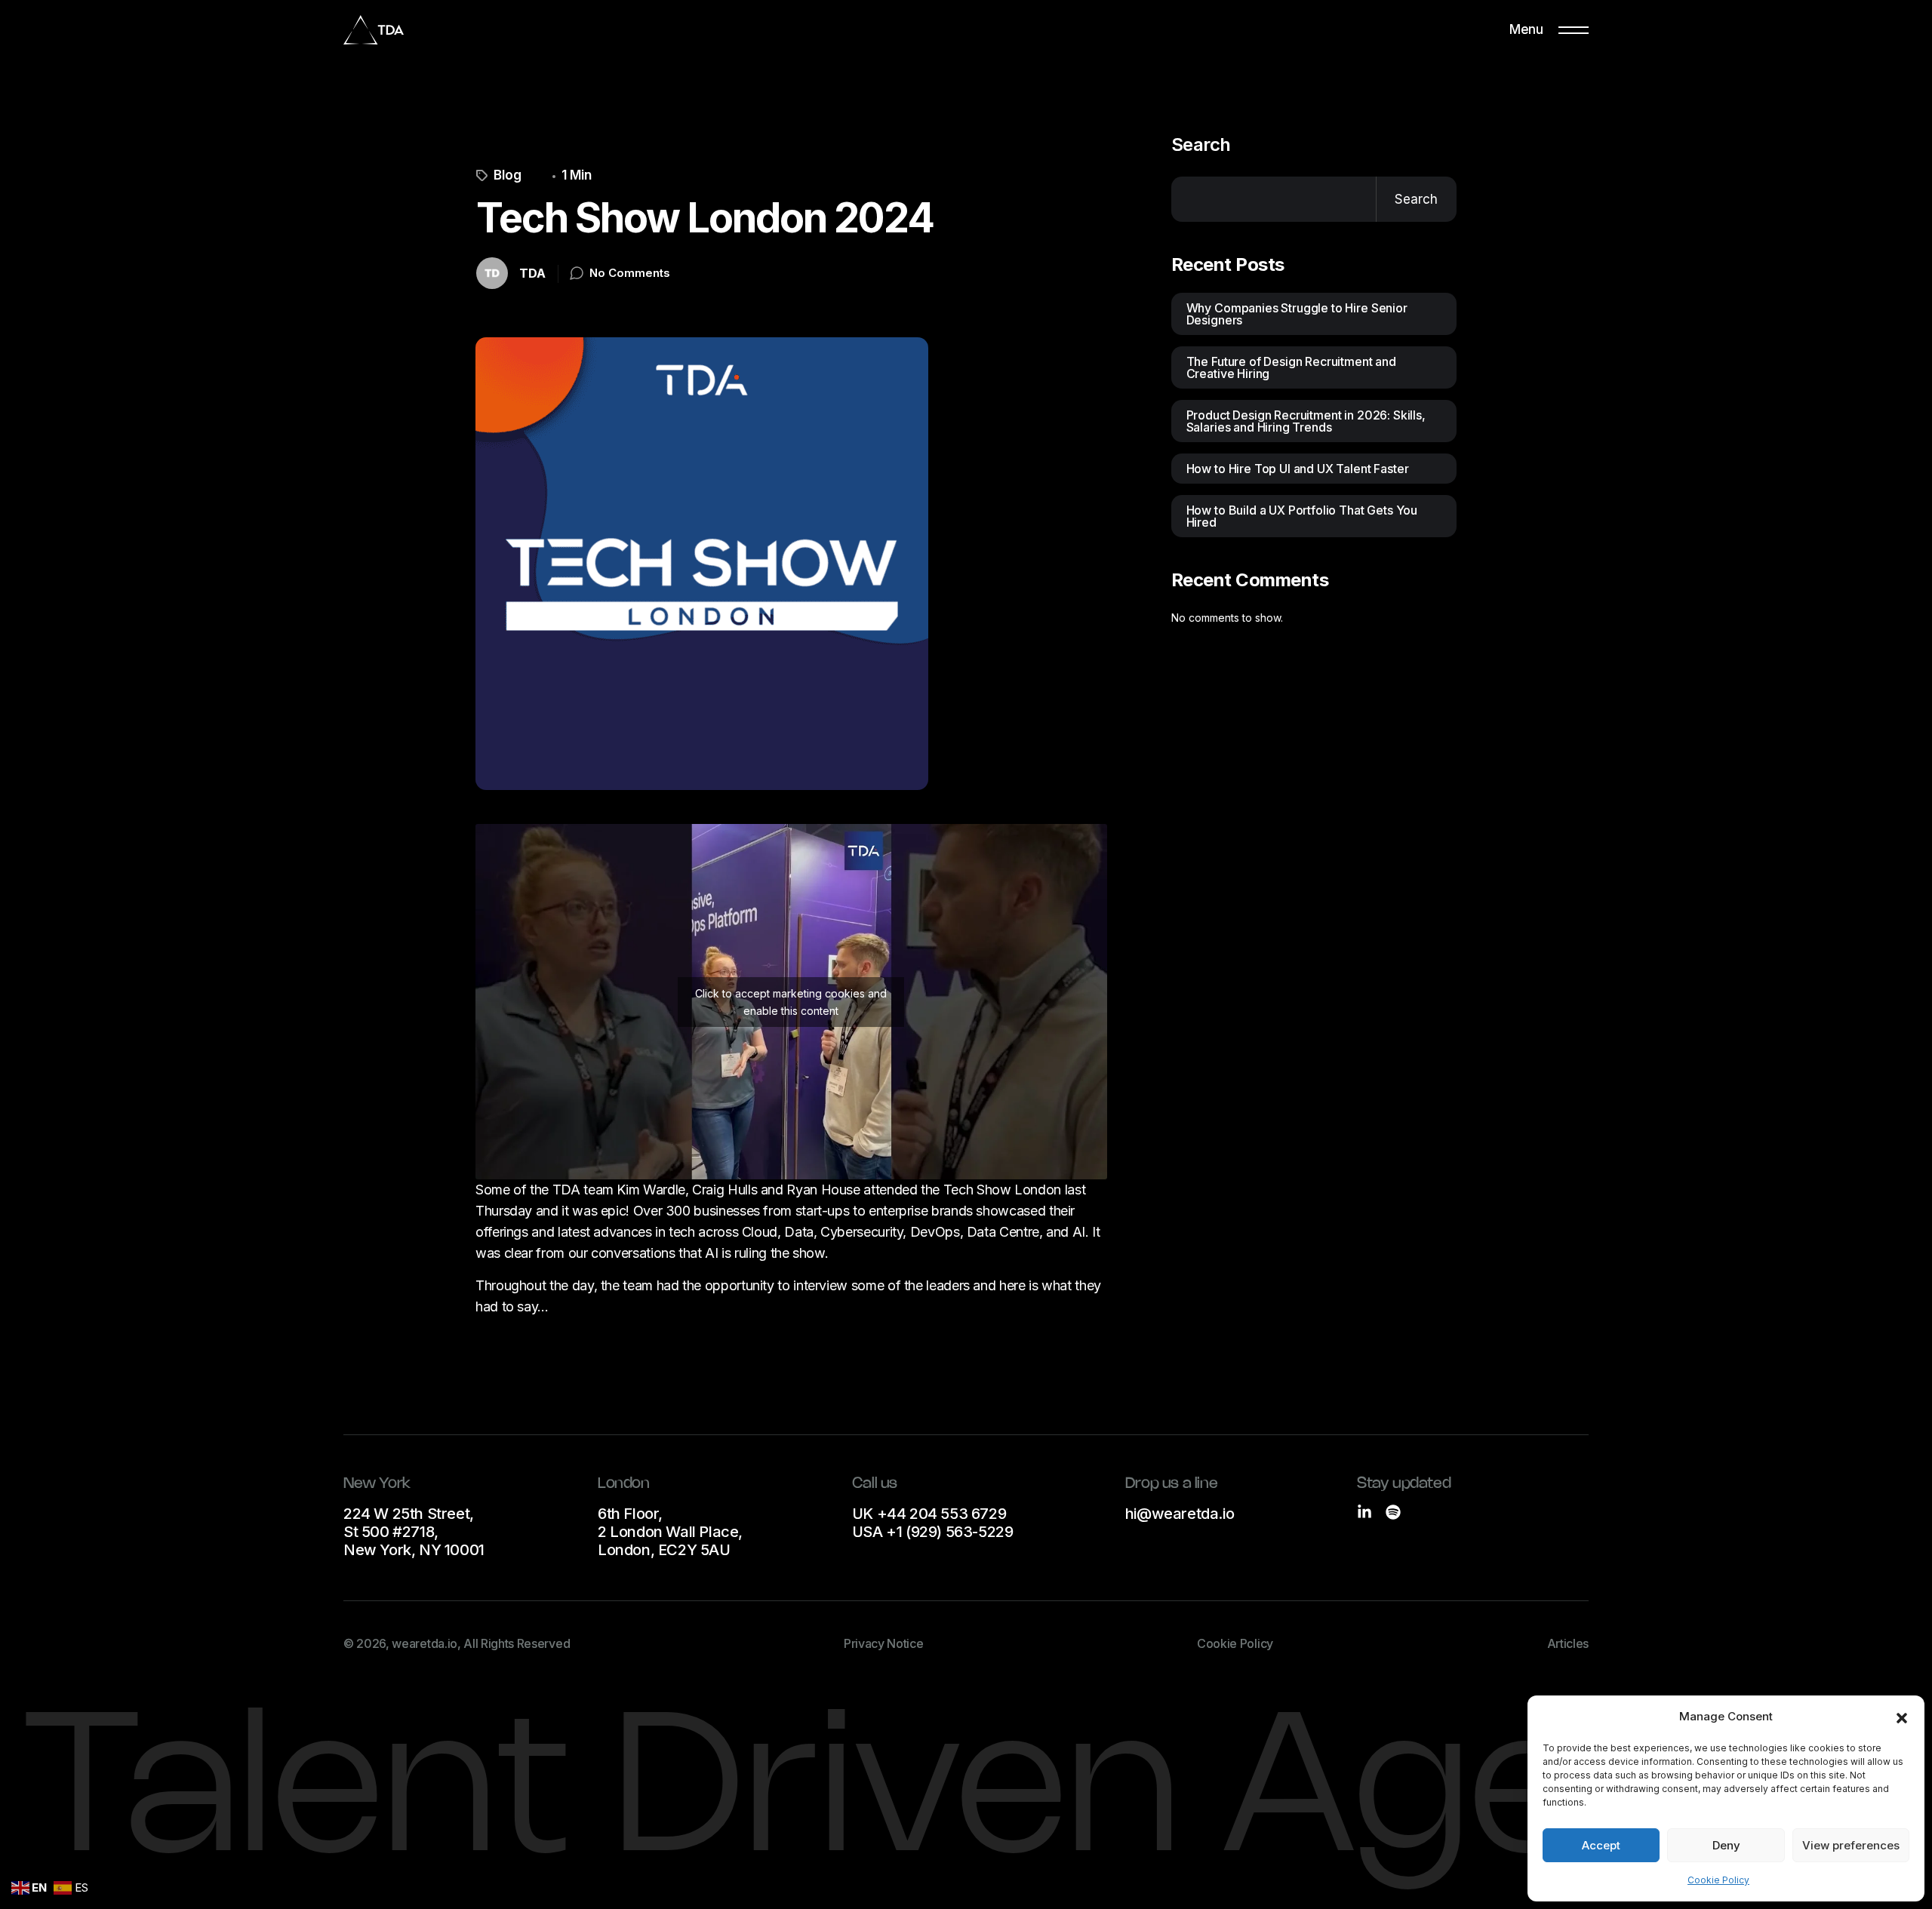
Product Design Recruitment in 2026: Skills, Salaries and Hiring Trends (1306, 421)
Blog (508, 175)
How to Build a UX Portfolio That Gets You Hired (1302, 516)
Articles (1568, 1643)
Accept (1601, 1845)
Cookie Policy (1718, 1880)
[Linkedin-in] (1364, 1512)
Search (1201, 145)
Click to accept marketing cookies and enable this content (791, 1002)
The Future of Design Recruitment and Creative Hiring (1291, 367)
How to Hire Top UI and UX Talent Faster (1298, 469)
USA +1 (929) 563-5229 (933, 1532)
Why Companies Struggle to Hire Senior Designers (1297, 314)
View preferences (1851, 1845)
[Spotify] (1393, 1512)
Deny (1726, 1845)
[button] (1902, 1717)
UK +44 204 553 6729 (929, 1514)
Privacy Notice (884, 1643)
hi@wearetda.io (1180, 1514)
